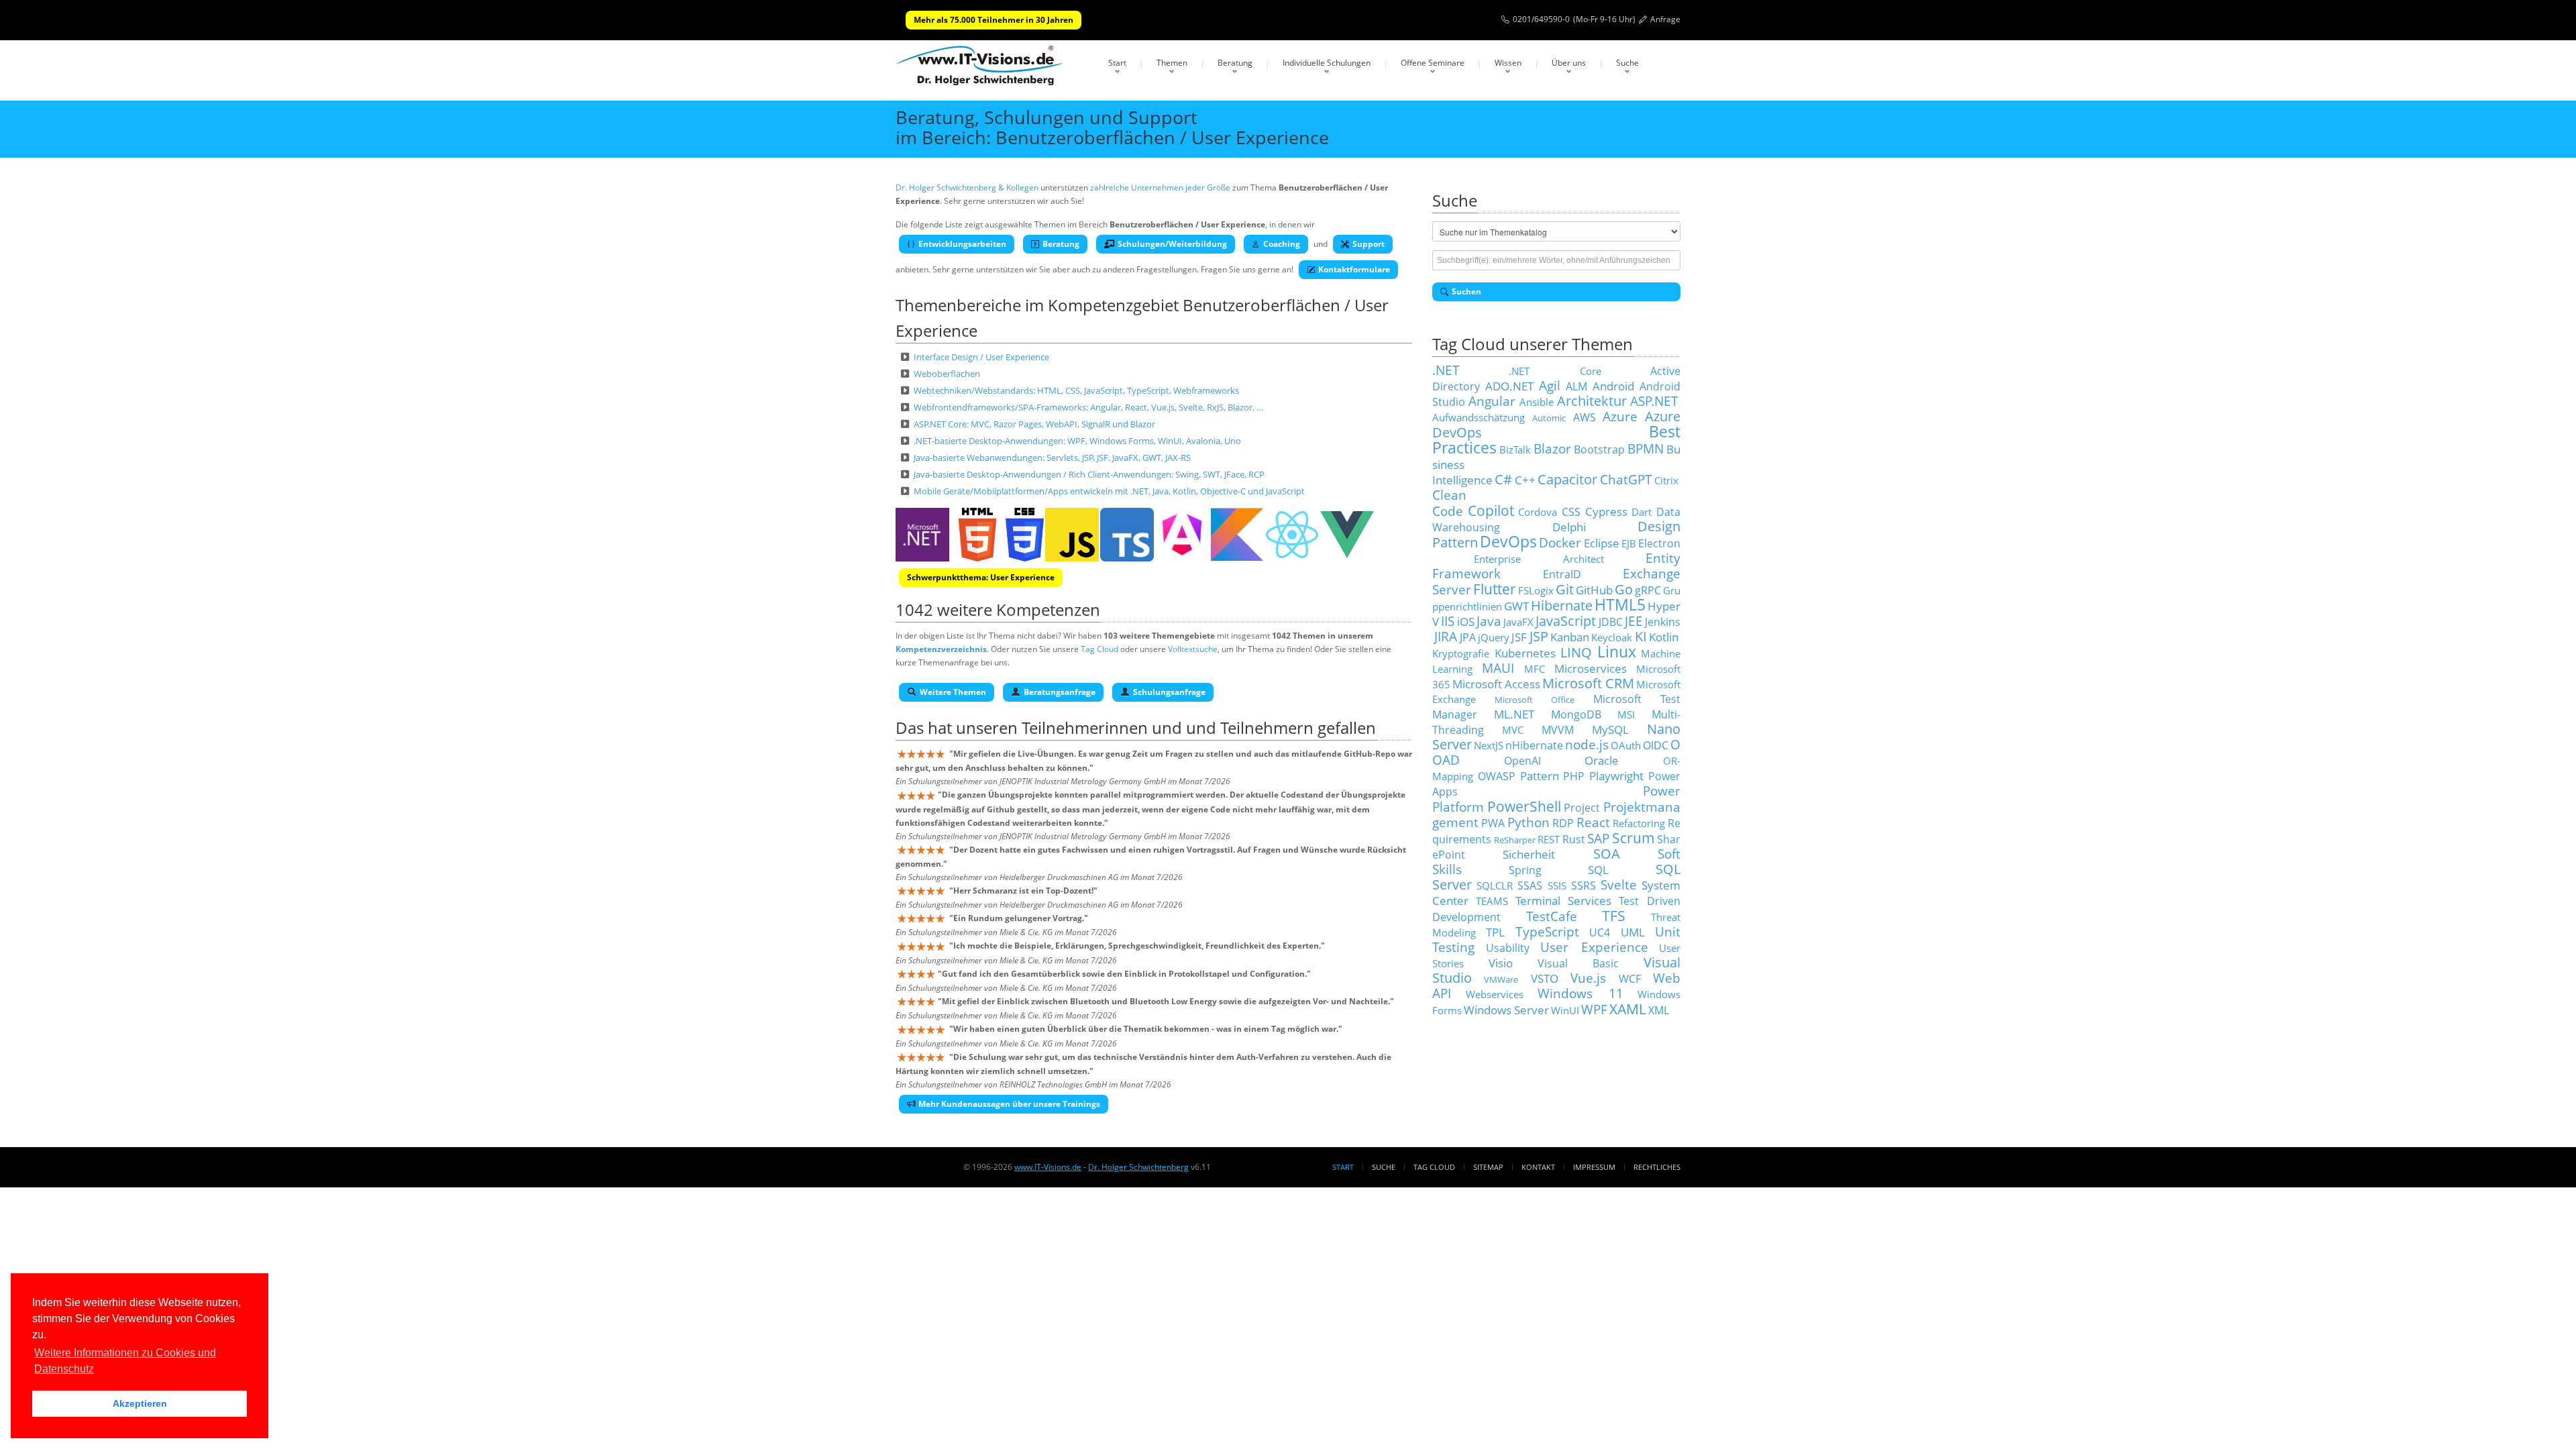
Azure (1620, 416)
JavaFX (1518, 622)
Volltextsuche (1193, 649)
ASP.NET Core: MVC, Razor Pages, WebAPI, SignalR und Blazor (1034, 424)
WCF (1630, 979)
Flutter (1495, 589)
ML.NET (1514, 714)
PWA (1493, 823)
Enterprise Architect (1539, 559)
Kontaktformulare (1354, 269)
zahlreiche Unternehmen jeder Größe (1160, 187)
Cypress (1606, 511)
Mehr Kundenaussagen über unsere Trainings (1009, 1104)
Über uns (1569, 63)
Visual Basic (1578, 963)
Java (1489, 621)
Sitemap (1488, 1167)
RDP (1563, 823)
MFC (1535, 669)
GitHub (1594, 590)
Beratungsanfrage (1060, 692)
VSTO (1545, 978)
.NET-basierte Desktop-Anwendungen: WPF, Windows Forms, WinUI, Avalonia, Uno (1077, 441)
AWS (1585, 417)
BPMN (1646, 448)
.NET (1446, 370)
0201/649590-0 (1541, 19)
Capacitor (1567, 479)
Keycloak (1612, 637)
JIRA (1446, 636)
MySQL (1610, 729)
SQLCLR (1495, 885)
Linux (1617, 652)
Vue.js (1588, 978)
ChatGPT (1626, 479)
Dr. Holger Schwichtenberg (1138, 1167)
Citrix (1666, 480)
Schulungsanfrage (1169, 692)
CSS (1571, 512)
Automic (1549, 418)
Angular (1492, 401)
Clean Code (1449, 503)
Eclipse (1602, 543)
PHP (1574, 776)
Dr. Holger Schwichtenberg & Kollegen (967, 187)
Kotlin (1664, 637)
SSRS (1584, 885)
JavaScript (1566, 621)
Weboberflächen (947, 374)
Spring (1525, 870)
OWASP (1497, 776)
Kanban (1570, 637)
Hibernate (1562, 605)
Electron (1659, 543)
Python (1528, 822)
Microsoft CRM (1588, 683)
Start (1117, 63)
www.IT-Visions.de (1048, 1167)
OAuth (1626, 745)
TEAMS (1492, 901)
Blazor (1552, 448)
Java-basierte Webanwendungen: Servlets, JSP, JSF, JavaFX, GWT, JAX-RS (1052, 458)
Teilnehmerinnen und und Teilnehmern (1168, 728)
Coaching (1282, 244)
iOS (1466, 621)
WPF (1594, 1009)
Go (1624, 589)
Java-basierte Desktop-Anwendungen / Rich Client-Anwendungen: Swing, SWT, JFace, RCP (1089, 474)
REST (1549, 839)
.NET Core (1555, 371)
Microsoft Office (1535, 700)
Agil (1550, 385)
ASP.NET (1654, 401)
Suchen (1466, 291)
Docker (1560, 542)
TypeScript (1547, 931)
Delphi (1569, 527)
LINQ (1576, 652)
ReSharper (1515, 840)
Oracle (1602, 760)
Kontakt (1538, 1167)
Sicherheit (1529, 854)
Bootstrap (1599, 449)
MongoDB (1576, 714)
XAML (1628, 1009)
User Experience (1594, 947)
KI (1641, 636)
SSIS (1557, 885)
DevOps (1508, 542)
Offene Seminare (1433, 63)
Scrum (1633, 838)
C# (1503, 479)
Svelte (1619, 884)
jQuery (1494, 637)
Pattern (1540, 775)
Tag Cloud (1099, 649)
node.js (1587, 744)
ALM (1576, 386)
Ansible (1537, 402)
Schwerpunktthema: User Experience (981, 577)
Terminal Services (1564, 900)
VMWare (1501, 979)
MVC (1513, 730)
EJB (1629, 543)
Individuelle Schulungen (1327, 63)
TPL (1495, 932)
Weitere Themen (953, 692)
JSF (1519, 637)
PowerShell (1524, 806)
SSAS (1530, 885)
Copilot (1491, 510)
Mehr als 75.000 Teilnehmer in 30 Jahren (994, 20)
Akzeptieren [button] (140, 1403)
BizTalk (1515, 449)
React (1593, 822)
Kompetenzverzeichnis (941, 649)
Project (1582, 808)
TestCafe (1552, 916)
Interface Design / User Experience (981, 357)
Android (1613, 386)
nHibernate (1534, 745)
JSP (1539, 636)
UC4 (1600, 932)
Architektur (1592, 401)
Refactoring (1639, 823)
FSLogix (1536, 590)
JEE (1634, 621)
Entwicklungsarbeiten (962, 244)
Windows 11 (1580, 993)
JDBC (1611, 622)
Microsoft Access (1496, 684)
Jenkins (1663, 622)
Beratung (1235, 63)
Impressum (1594, 1167)
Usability (1508, 948)
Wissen (1508, 63)
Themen (1172, 63)
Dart (1642, 512)
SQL (1598, 869)
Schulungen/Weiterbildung (1172, 244)
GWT (1516, 606)
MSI (1626, 714)
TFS (1614, 915)
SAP (1598, 838)
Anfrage (1665, 19)
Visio (1501, 963)
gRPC (1648, 590)
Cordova (1538, 512)
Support (1368, 244)
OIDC (1656, 745)
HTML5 (1620, 605)
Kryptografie (1461, 653)
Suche (1627, 63)
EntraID (1562, 574)
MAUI (1498, 668)
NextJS (1489, 745)
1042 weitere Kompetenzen (998, 609)
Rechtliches (1657, 1167)
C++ (1525, 480)
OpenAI (1522, 761)
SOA (1607, 854)
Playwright (1616, 775)
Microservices (1591, 668)
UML (1633, 932)
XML (1659, 1010)
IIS (1448, 621)
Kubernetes (1525, 653)
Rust (1574, 839)
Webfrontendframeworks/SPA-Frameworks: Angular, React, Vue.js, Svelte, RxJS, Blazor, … (1088, 407)
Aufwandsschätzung (1479, 417)
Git (1565, 589)
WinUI (1565, 1010)
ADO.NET (1509, 386)
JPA (1468, 637)
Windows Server (1506, 1010)
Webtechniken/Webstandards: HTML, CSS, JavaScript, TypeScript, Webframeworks (1076, 390)
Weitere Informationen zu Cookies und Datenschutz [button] (125, 1361)
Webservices (1495, 994)
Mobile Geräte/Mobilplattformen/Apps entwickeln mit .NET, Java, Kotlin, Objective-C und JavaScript (1109, 491)
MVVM (1558, 730)
